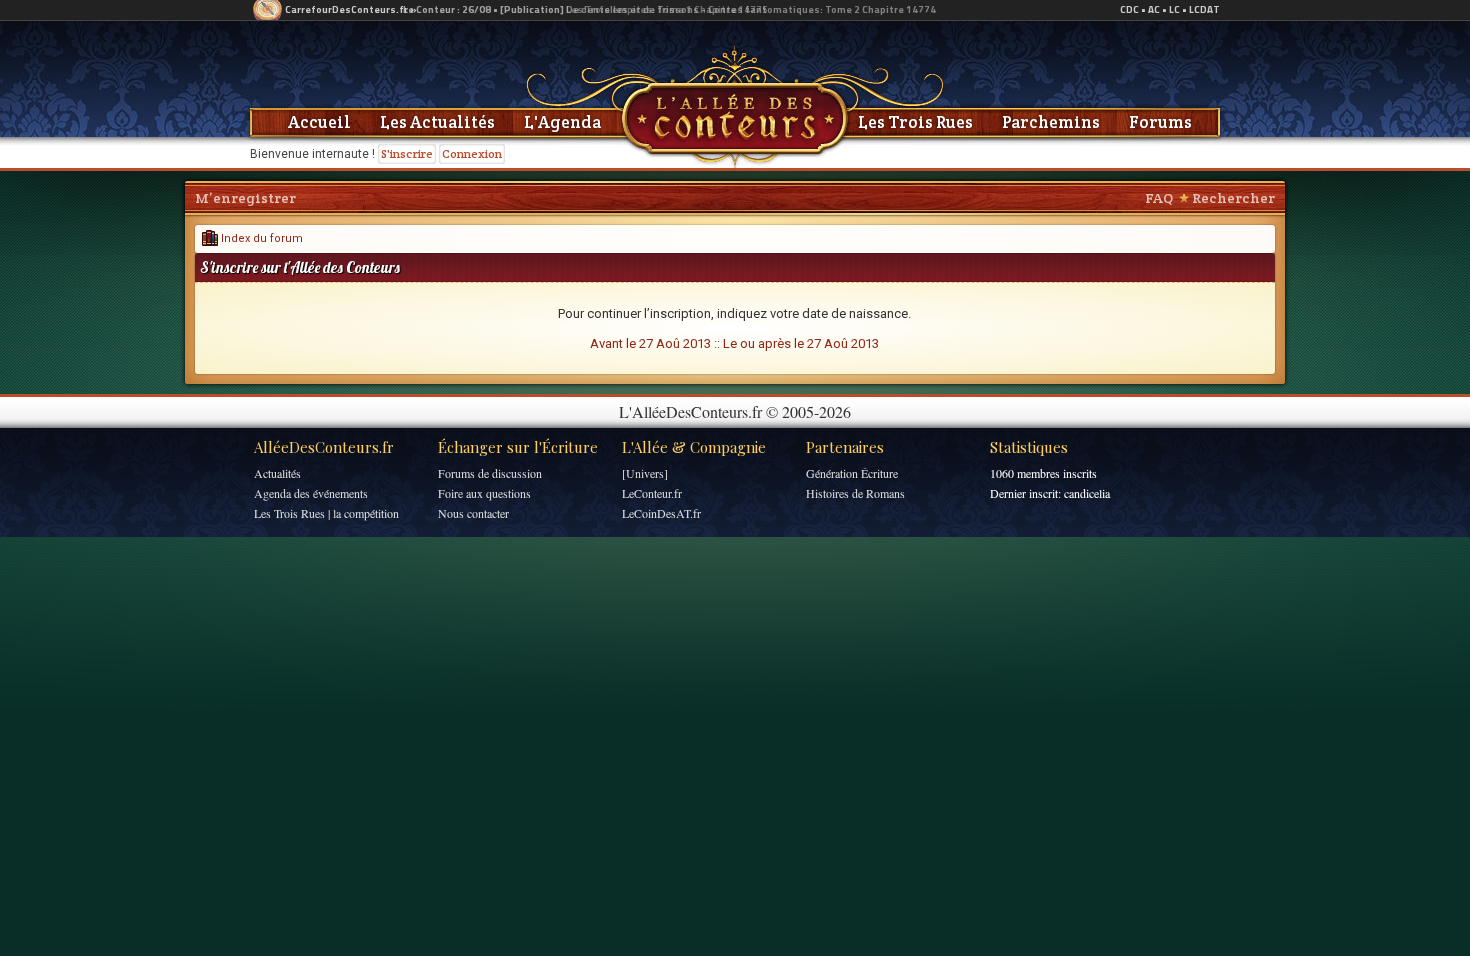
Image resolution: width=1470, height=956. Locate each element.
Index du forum (260, 238)
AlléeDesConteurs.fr (324, 447)
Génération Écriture (852, 473)
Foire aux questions (484, 493)
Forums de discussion (490, 473)
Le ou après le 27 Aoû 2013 (801, 343)
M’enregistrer (245, 198)
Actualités (277, 473)
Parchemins (1051, 122)
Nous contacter (473, 513)
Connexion (472, 153)
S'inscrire (407, 153)
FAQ (1159, 198)
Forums (1160, 122)
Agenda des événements (311, 493)
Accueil (319, 122)
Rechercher (1233, 198)
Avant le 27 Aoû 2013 (650, 343)
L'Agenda (562, 122)
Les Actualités (437, 122)
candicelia (1087, 493)
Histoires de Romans (855, 493)
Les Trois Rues (915, 122)
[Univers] (645, 473)
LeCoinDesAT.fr (661, 513)
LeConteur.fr (652, 493)
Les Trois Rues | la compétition (326, 513)
